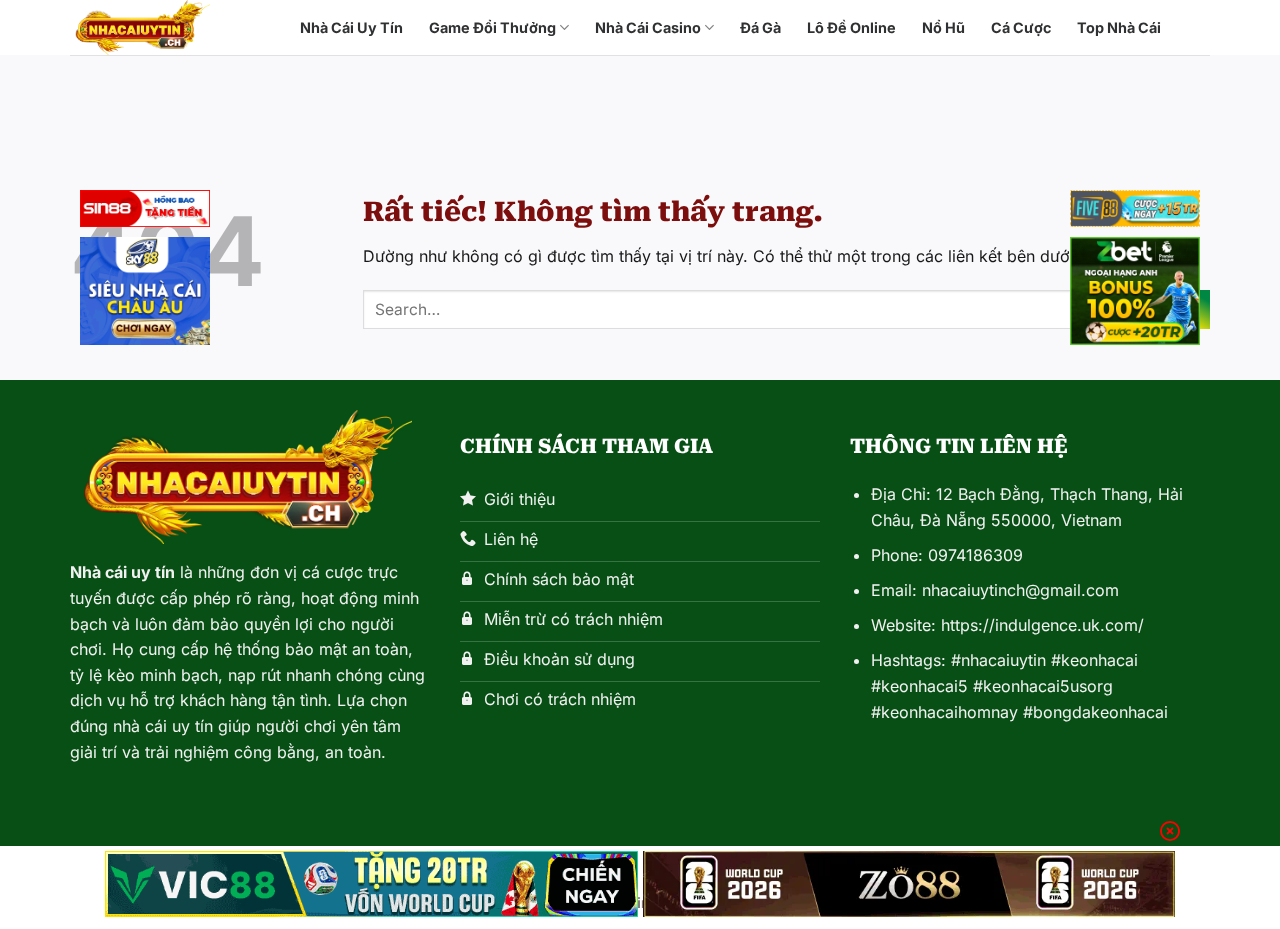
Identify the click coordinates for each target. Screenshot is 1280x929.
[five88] (1135, 212)
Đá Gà (760, 27)
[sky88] (145, 294)
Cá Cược (1021, 27)
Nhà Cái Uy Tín (351, 27)
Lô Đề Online (851, 27)
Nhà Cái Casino (648, 27)
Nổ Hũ (943, 27)
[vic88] (371, 884)
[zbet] (1135, 294)
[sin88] (145, 212)
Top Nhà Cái (1119, 27)
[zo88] (909, 884)
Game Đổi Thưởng (492, 27)
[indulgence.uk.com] (170, 27)
